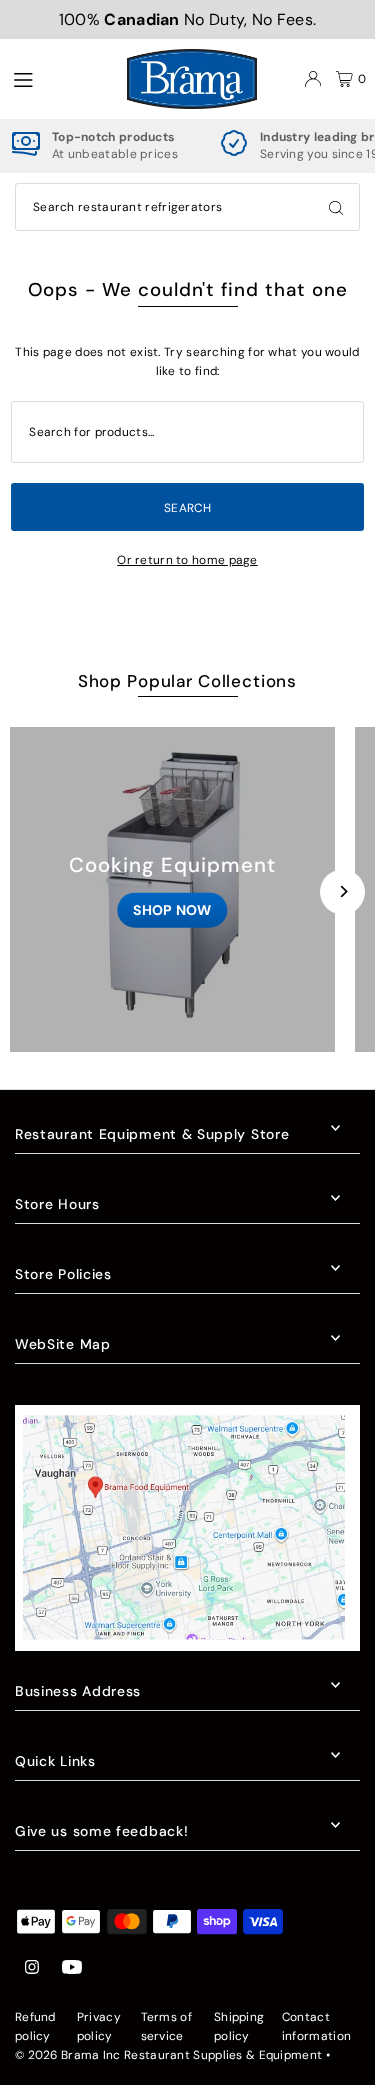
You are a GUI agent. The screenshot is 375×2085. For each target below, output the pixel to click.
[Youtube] (72, 1968)
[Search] (336, 207)
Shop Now (172, 909)
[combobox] (187, 207)
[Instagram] (32, 1968)
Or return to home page (187, 560)
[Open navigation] (59, 78)
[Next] (342, 891)
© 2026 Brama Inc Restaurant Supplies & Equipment (168, 2055)
